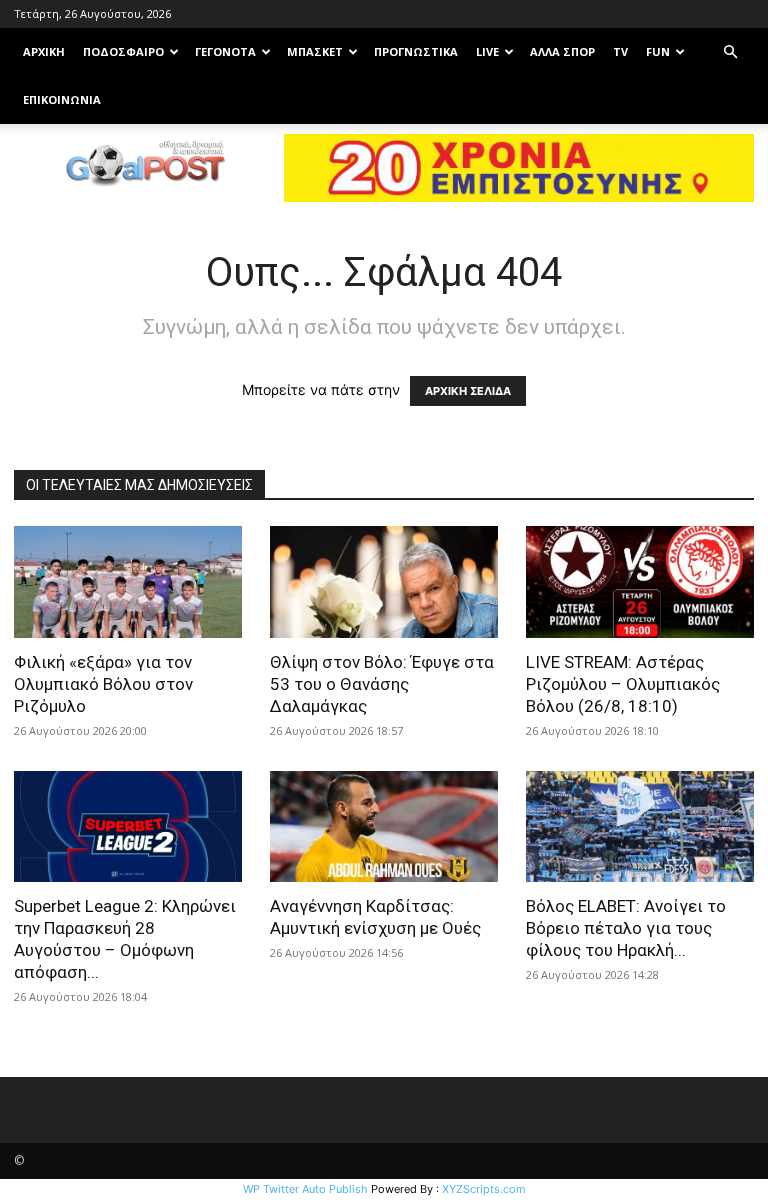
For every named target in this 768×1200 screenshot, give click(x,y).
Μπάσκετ (315, 51)
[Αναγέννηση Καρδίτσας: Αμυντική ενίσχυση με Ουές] (384, 827)
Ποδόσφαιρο (123, 51)
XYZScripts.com (484, 1189)
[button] (730, 52)
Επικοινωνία (62, 99)
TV (620, 51)
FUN (658, 51)
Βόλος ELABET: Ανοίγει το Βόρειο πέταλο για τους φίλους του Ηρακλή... (626, 928)
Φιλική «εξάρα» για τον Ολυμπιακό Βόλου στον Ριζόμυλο (103, 684)
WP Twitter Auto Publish (305, 1189)
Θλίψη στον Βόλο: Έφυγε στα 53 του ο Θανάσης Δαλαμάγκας (382, 684)
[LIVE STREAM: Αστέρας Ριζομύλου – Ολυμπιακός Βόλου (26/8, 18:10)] (640, 582)
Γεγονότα (225, 51)
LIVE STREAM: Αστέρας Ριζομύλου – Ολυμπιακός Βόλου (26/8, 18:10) (623, 684)
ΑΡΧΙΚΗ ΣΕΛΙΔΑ (468, 391)
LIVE (487, 51)
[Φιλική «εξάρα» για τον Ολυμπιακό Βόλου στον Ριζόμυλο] (128, 582)
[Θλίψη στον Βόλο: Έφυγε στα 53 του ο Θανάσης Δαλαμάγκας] (384, 582)
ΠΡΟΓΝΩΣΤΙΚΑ (416, 51)
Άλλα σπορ (562, 51)
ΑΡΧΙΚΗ (44, 51)
